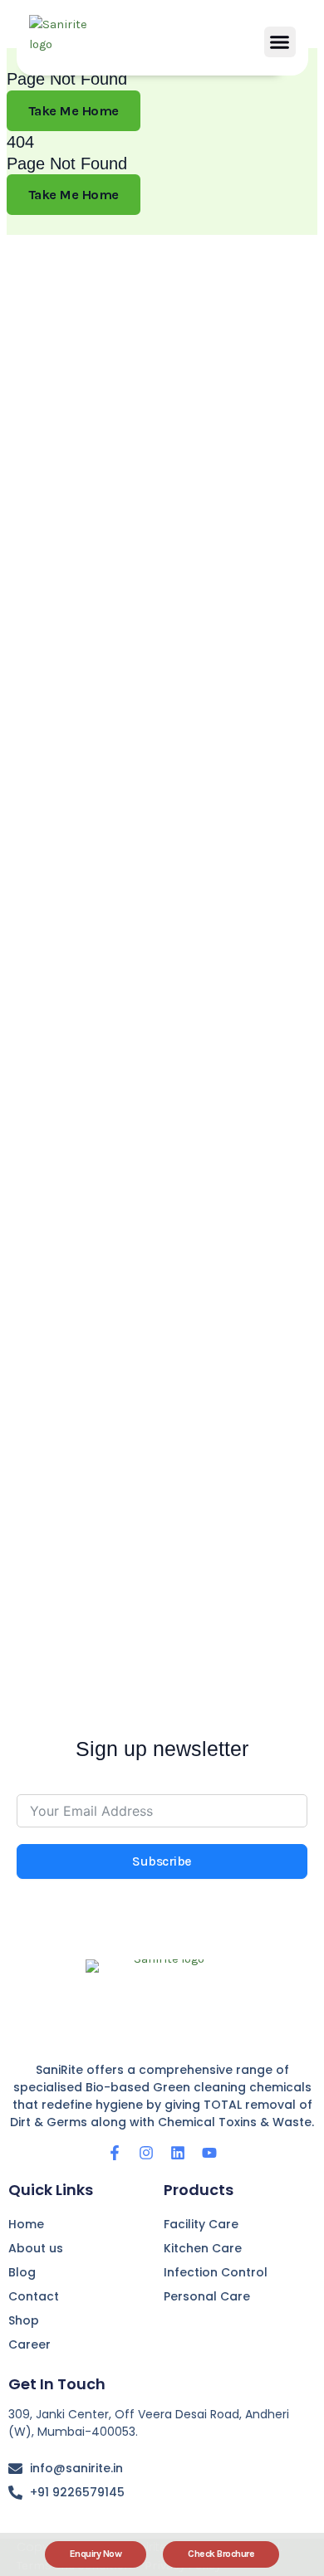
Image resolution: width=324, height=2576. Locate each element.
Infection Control (216, 2272)
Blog (22, 2272)
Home (26, 2224)
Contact (34, 2296)
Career (29, 2344)
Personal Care (207, 2296)
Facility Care (201, 2224)
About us (36, 2248)
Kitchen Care (203, 2248)
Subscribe (162, 1861)
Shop (24, 2320)
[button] (280, 42)
